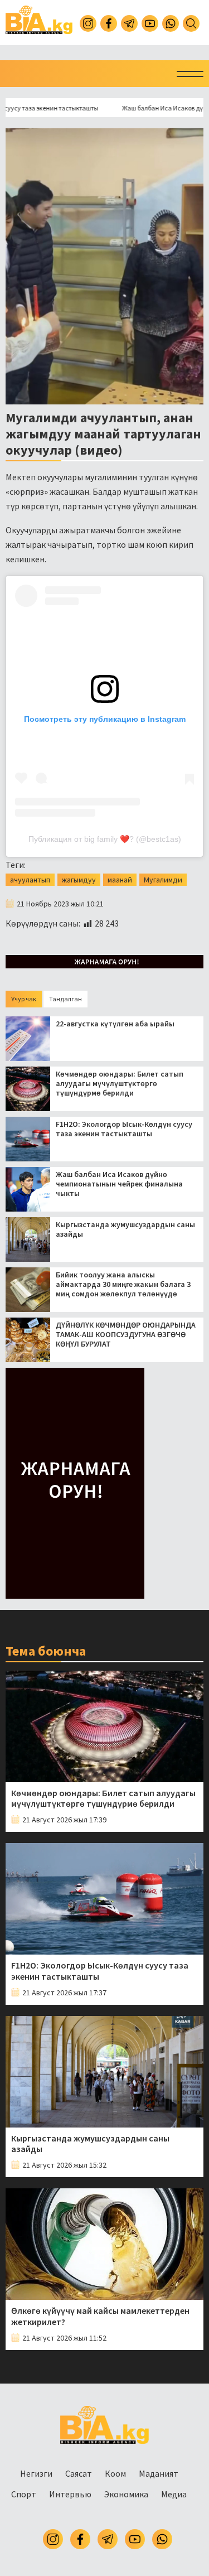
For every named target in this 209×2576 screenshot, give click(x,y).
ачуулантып (30, 880)
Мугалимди (163, 880)
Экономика (126, 2494)
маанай (120, 880)
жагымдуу (79, 880)
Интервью (70, 2494)
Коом (115, 2473)
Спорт (24, 2494)
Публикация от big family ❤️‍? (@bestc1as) (105, 839)
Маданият (159, 2473)
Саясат (79, 2473)
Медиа (174, 2494)
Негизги (36, 2473)
